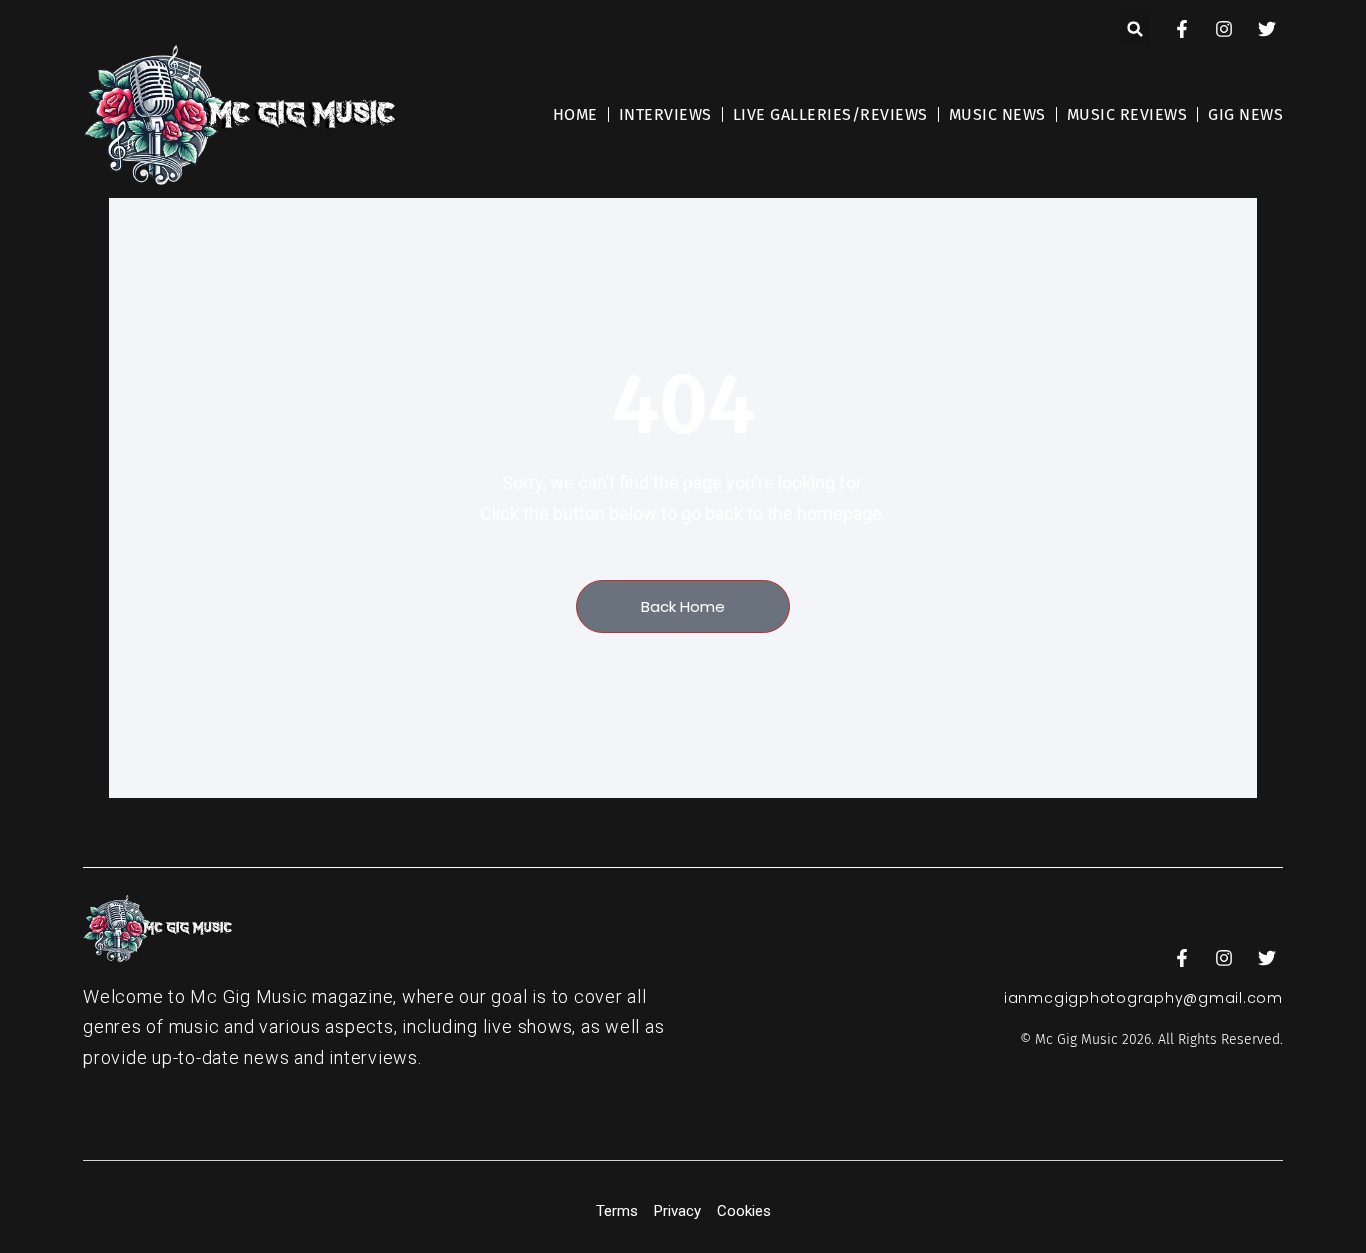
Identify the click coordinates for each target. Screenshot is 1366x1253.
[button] (1135, 29)
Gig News (1245, 114)
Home (575, 114)
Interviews (665, 114)
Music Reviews (1127, 114)
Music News (997, 114)
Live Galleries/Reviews (830, 114)
